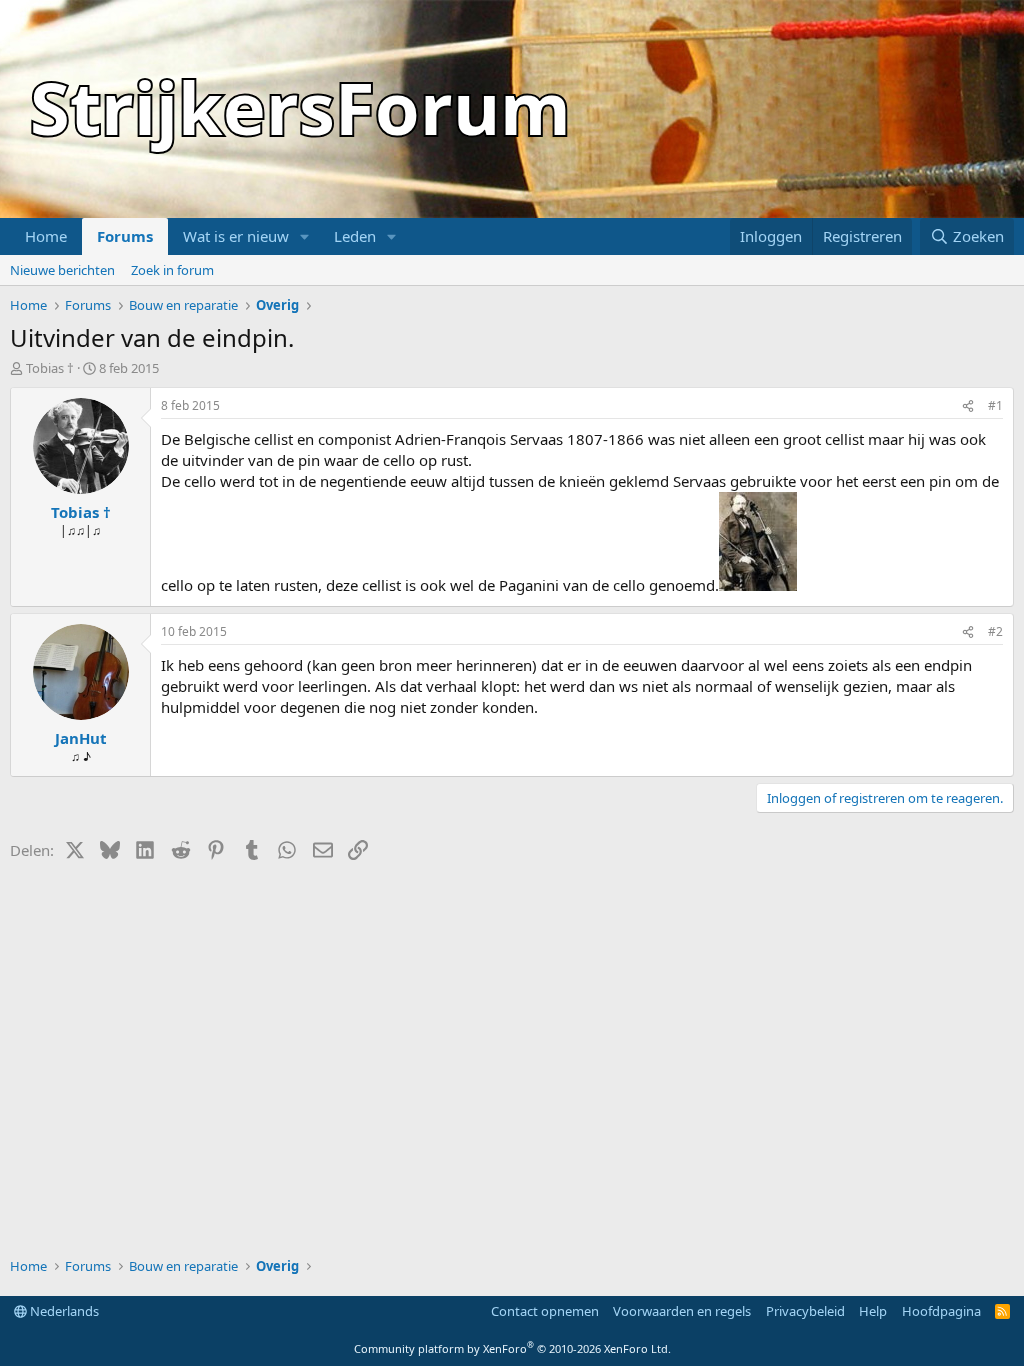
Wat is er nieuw (236, 236)
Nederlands (63, 1311)
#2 (995, 631)
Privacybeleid (805, 1311)
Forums (125, 236)
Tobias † (50, 368)
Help (873, 1311)
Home (46, 236)
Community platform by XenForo (512, 1348)
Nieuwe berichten (62, 270)
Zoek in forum (172, 270)
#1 (995, 405)
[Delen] (968, 406)
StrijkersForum (300, 107)
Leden (355, 236)
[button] (305, 236)
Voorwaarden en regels (682, 1311)
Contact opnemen (545, 1311)
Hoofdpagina (941, 1311)
